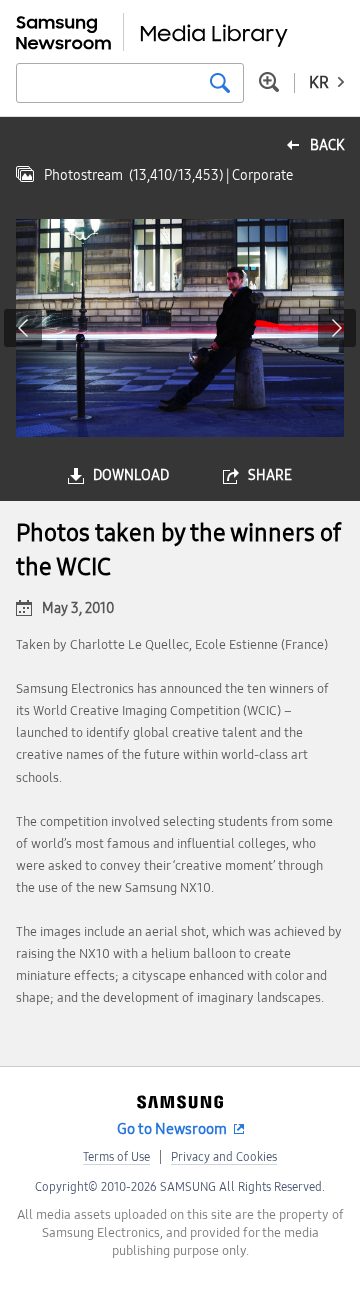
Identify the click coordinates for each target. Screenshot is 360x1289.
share (270, 475)
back (327, 145)
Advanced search (269, 82)
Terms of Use (116, 1157)
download (131, 475)
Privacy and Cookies (224, 1157)
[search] (220, 83)
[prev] (23, 328)
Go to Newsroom (172, 1129)
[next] (337, 328)
